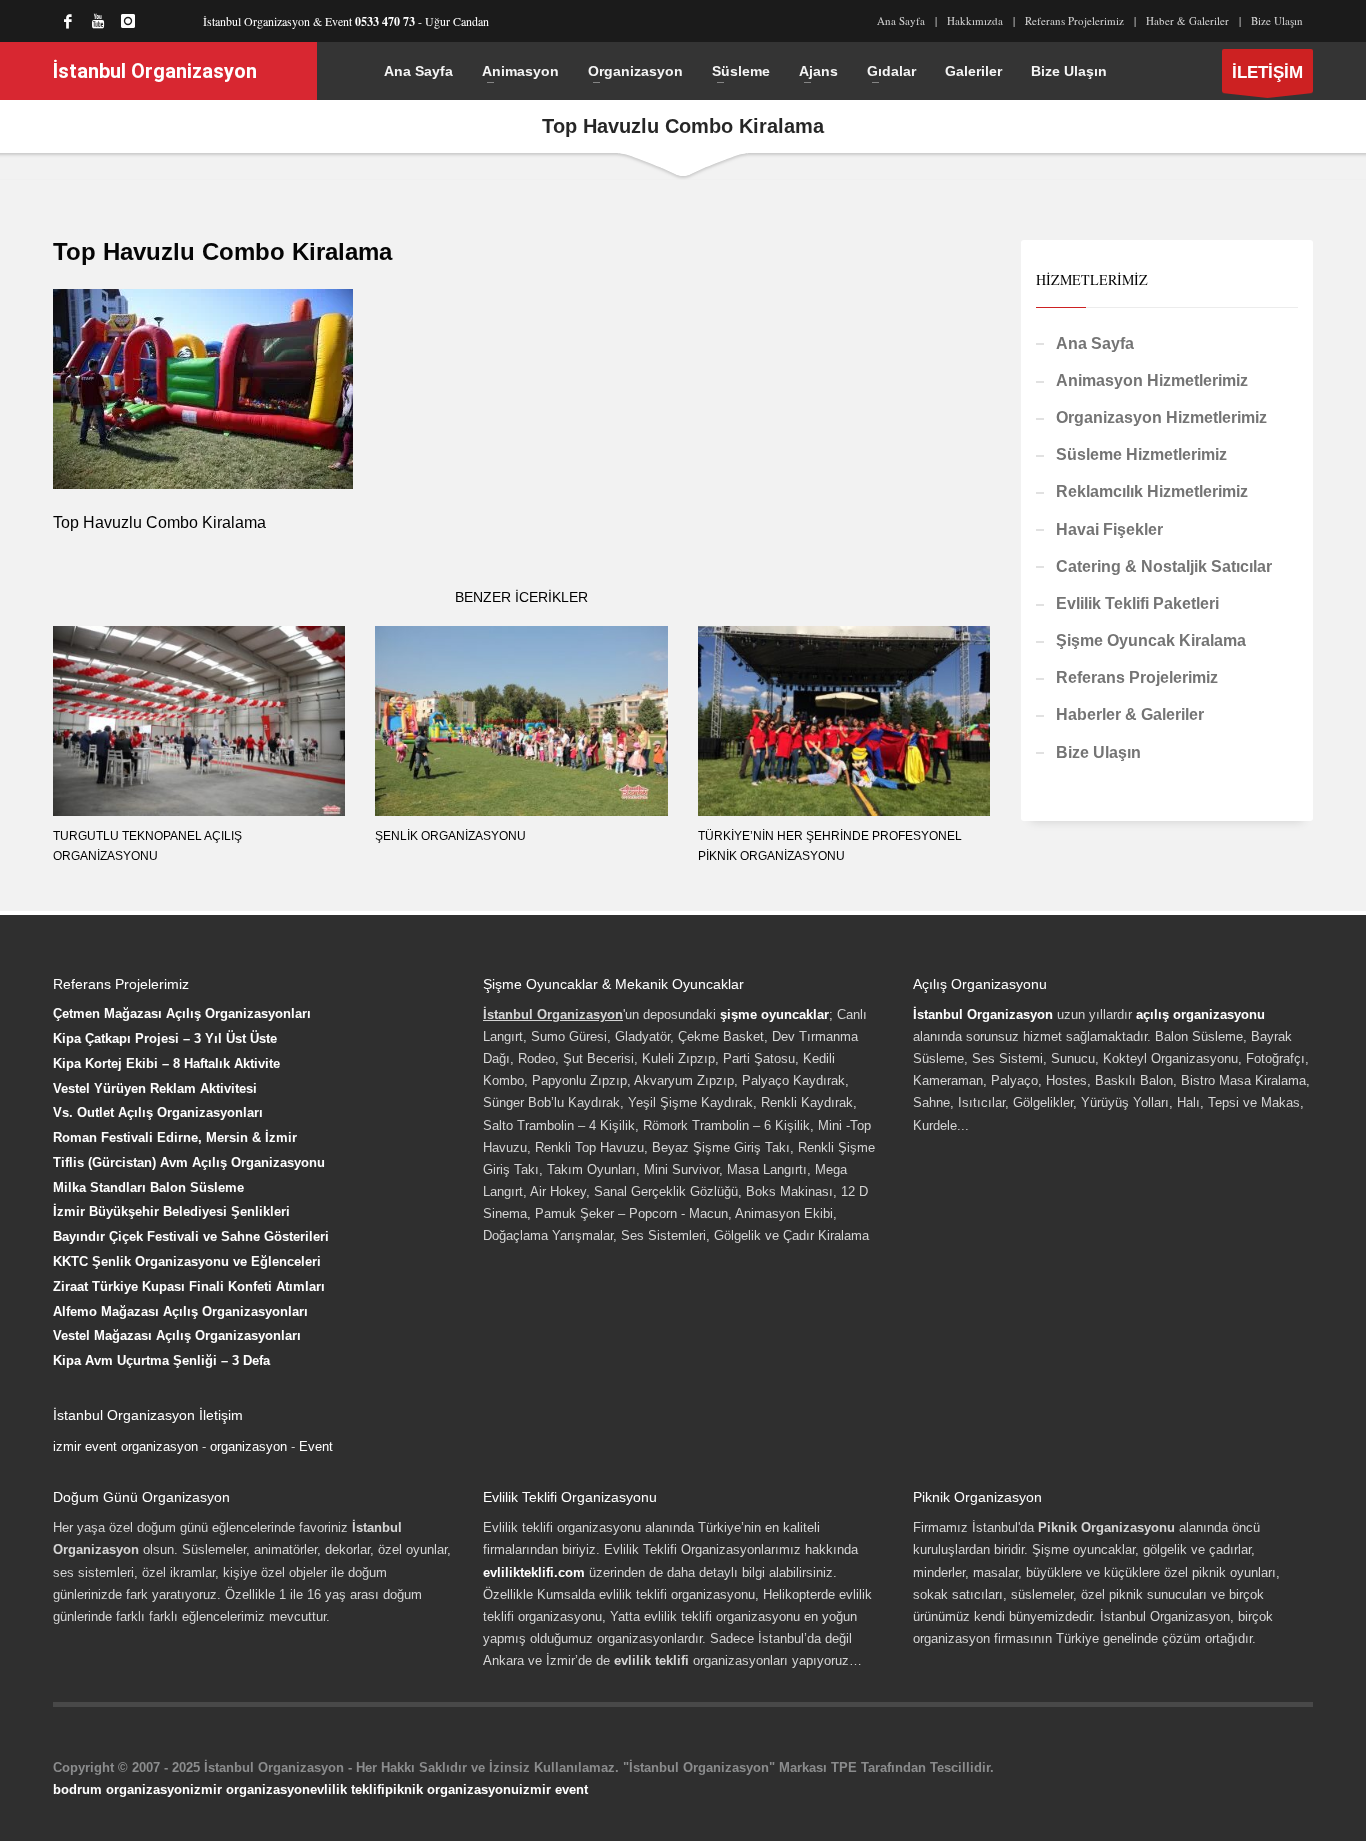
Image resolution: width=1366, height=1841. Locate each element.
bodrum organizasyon (121, 1789)
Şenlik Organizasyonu (450, 836)
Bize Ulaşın (1277, 20)
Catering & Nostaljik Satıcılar (1164, 566)
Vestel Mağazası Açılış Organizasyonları (177, 1335)
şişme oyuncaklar (774, 1014)
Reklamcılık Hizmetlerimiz (1152, 491)
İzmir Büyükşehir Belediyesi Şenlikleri (171, 1211)
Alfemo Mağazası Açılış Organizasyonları (180, 1311)
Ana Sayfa (901, 20)
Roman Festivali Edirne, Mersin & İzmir (175, 1137)
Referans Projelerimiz (1074, 20)
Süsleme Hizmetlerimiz (1141, 454)
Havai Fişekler (1109, 529)
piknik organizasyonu (452, 1789)
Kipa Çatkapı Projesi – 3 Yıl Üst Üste (165, 1038)
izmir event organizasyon (125, 1446)
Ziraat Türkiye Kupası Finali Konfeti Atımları (189, 1286)
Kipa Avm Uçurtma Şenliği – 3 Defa (161, 1360)
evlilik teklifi (347, 1789)
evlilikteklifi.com (534, 1572)
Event (316, 1446)
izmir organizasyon (250, 1789)
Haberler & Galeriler (1130, 714)
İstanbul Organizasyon (983, 1014)
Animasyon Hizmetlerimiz (1152, 380)
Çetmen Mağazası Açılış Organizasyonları (182, 1013)
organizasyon (248, 1446)
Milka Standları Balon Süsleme (148, 1187)
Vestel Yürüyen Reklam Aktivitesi (155, 1088)
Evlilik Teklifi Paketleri (1137, 603)
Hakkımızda (975, 20)
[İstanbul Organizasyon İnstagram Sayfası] (128, 21)
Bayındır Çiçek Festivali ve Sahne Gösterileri (191, 1236)
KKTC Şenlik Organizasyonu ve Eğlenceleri (187, 1261)
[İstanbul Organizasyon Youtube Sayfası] (98, 21)
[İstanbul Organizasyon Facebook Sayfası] (68, 21)
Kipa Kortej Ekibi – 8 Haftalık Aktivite (166, 1063)
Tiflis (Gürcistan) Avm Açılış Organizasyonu (189, 1162)
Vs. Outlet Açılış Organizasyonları (158, 1112)
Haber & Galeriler (1187, 20)
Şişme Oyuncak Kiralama (1151, 640)
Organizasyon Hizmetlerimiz (1161, 417)
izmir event (553, 1789)
